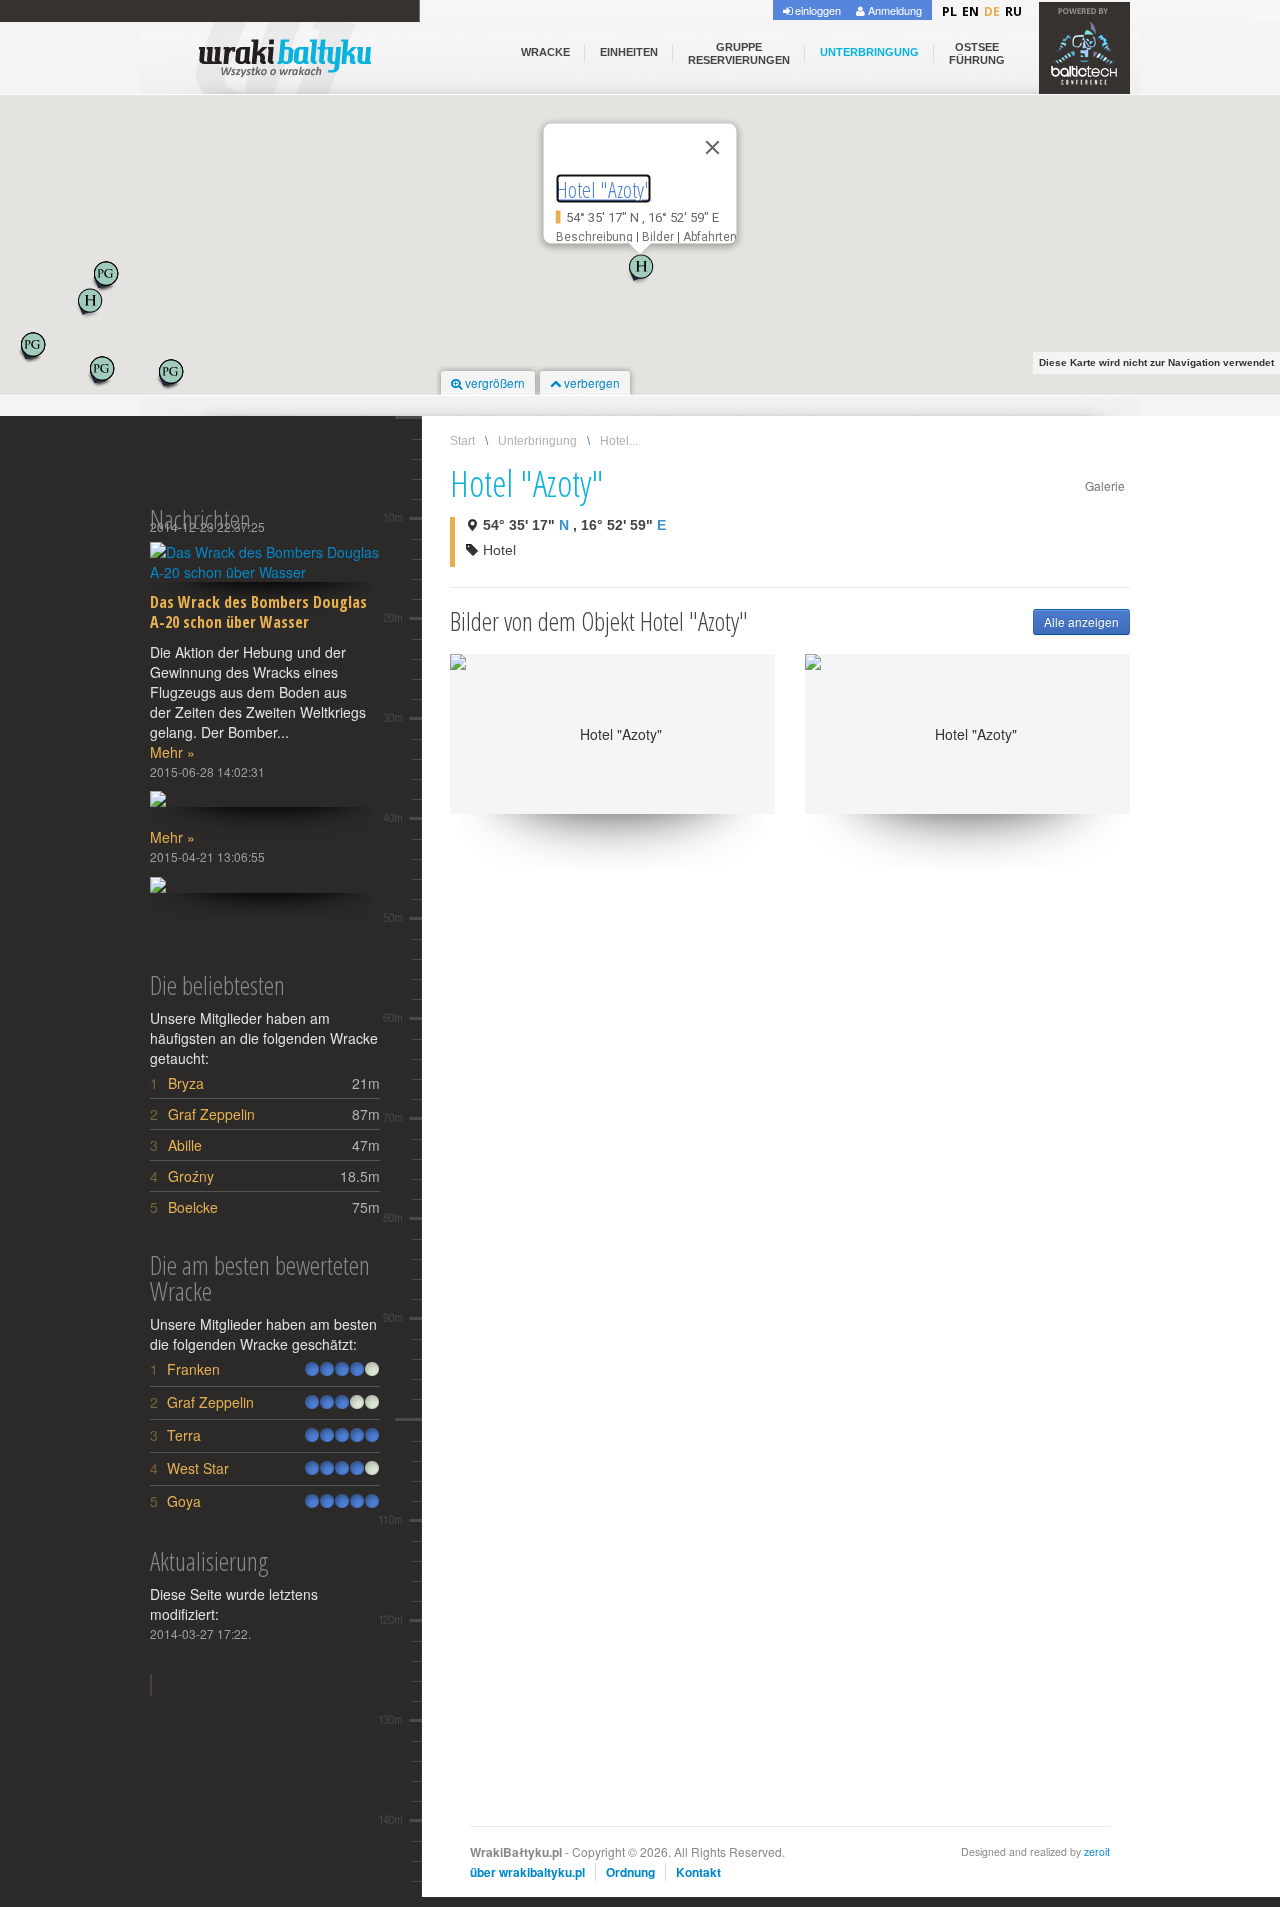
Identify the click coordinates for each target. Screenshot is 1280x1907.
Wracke (545, 52)
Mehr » (172, 752)
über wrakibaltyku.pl (527, 1872)
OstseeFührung (977, 53)
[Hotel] (612, 734)
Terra (184, 1435)
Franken (193, 1369)
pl (949, 11)
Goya (184, 1501)
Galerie (1105, 485)
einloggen (816, 10)
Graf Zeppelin (211, 1114)
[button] (640, 270)
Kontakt (698, 1872)
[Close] (713, 148)
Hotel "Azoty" (604, 189)
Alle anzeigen (1081, 621)
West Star (198, 1468)
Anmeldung (893, 10)
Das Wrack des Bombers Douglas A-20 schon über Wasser (258, 612)
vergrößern (493, 382)
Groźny (191, 1176)
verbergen (590, 382)
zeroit (1097, 1851)
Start (462, 441)
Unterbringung (869, 52)
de (992, 11)
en (970, 11)
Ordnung (630, 1872)
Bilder (658, 236)
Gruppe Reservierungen (739, 53)
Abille (185, 1145)
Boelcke (193, 1207)
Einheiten (629, 52)
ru (1013, 11)
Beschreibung (594, 236)
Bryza (186, 1083)
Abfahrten (710, 236)
